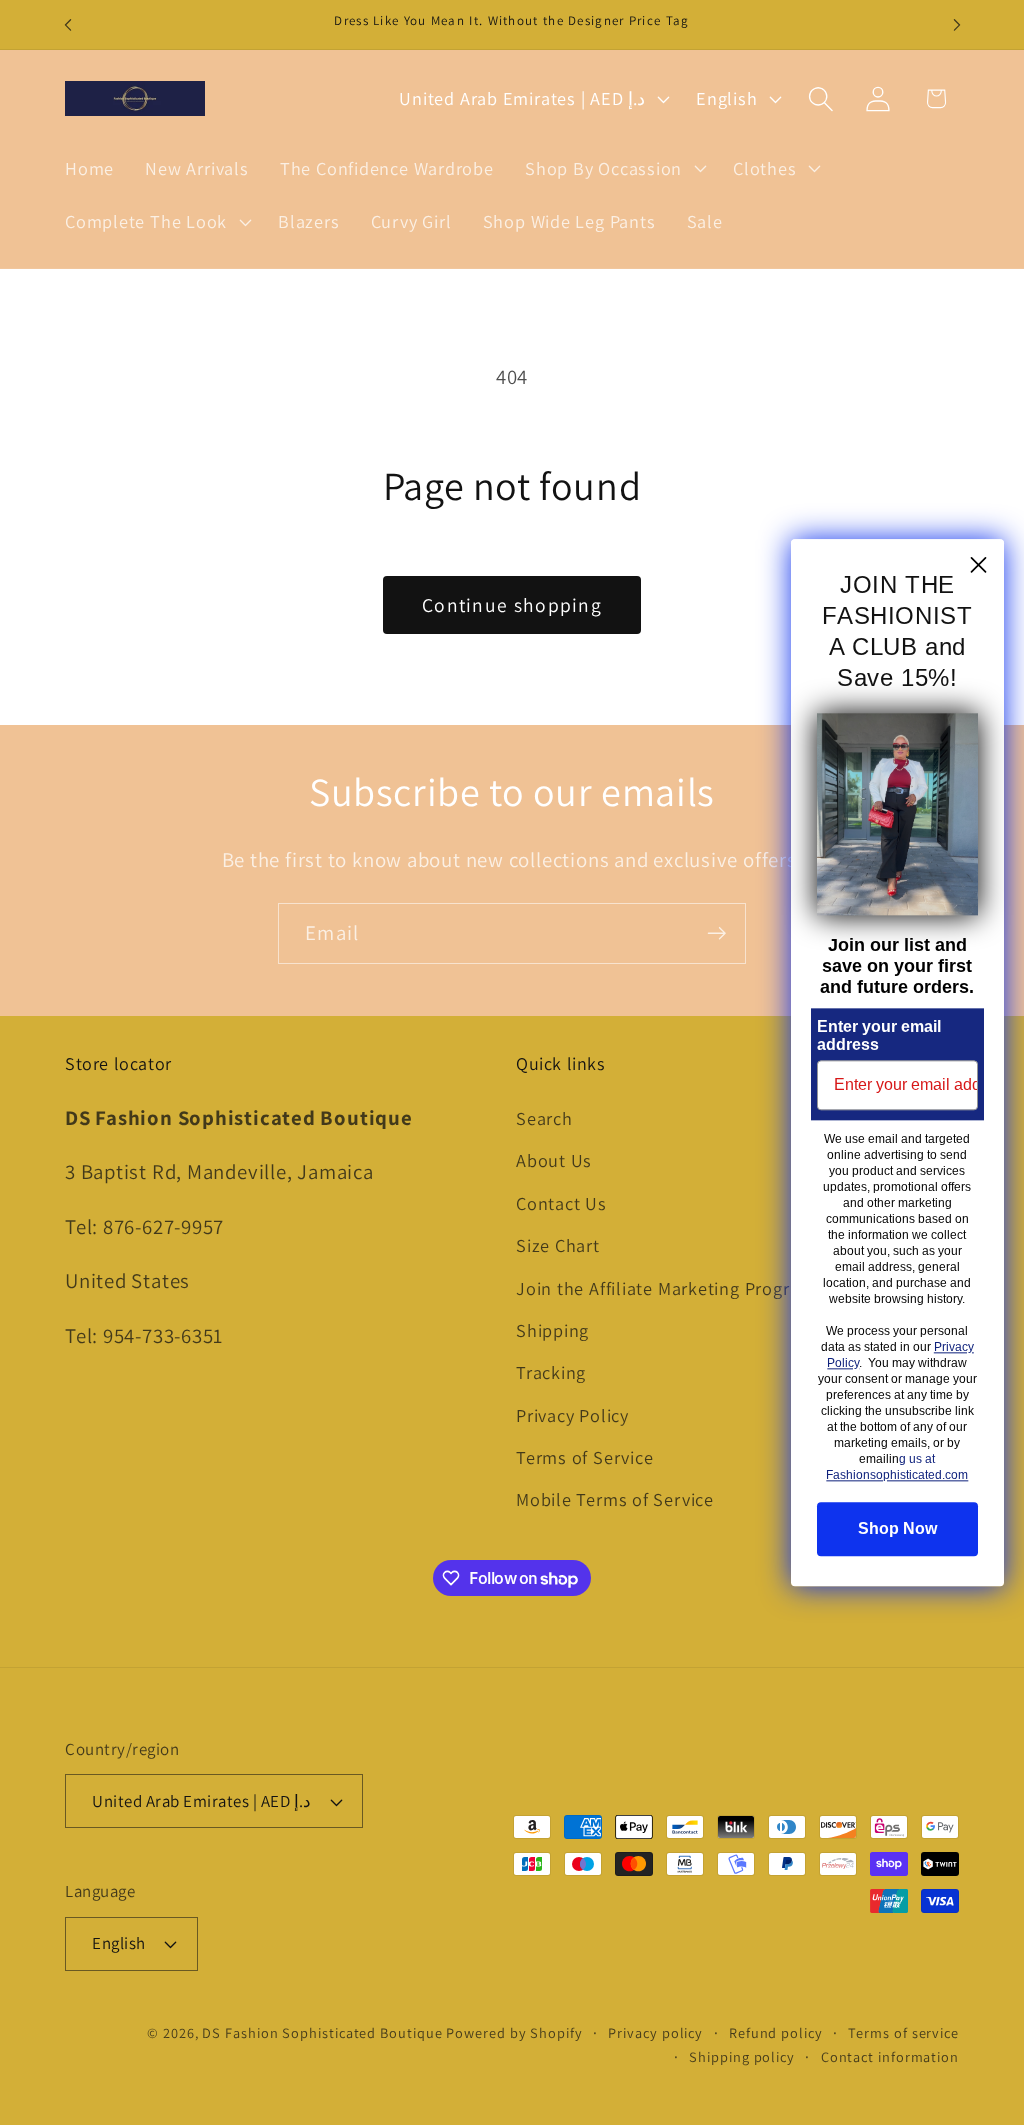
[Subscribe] (716, 933)
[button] (613, 168)
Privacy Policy (572, 1415)
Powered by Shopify (514, 2032)
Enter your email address (879, 1035)
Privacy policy (655, 2032)
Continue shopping (512, 605)
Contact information (890, 2056)
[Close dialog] (978, 564)
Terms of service (903, 2032)
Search (544, 1118)
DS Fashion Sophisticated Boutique (324, 2032)
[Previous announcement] (68, 24)
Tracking (551, 1372)
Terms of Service (584, 1457)
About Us (554, 1160)
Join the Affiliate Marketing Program (665, 1288)
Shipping (552, 1330)
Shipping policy (742, 2056)
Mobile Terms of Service (615, 1499)
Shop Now (897, 1528)
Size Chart (558, 1245)
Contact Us (561, 1203)
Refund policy (776, 2032)
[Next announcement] (957, 24)
